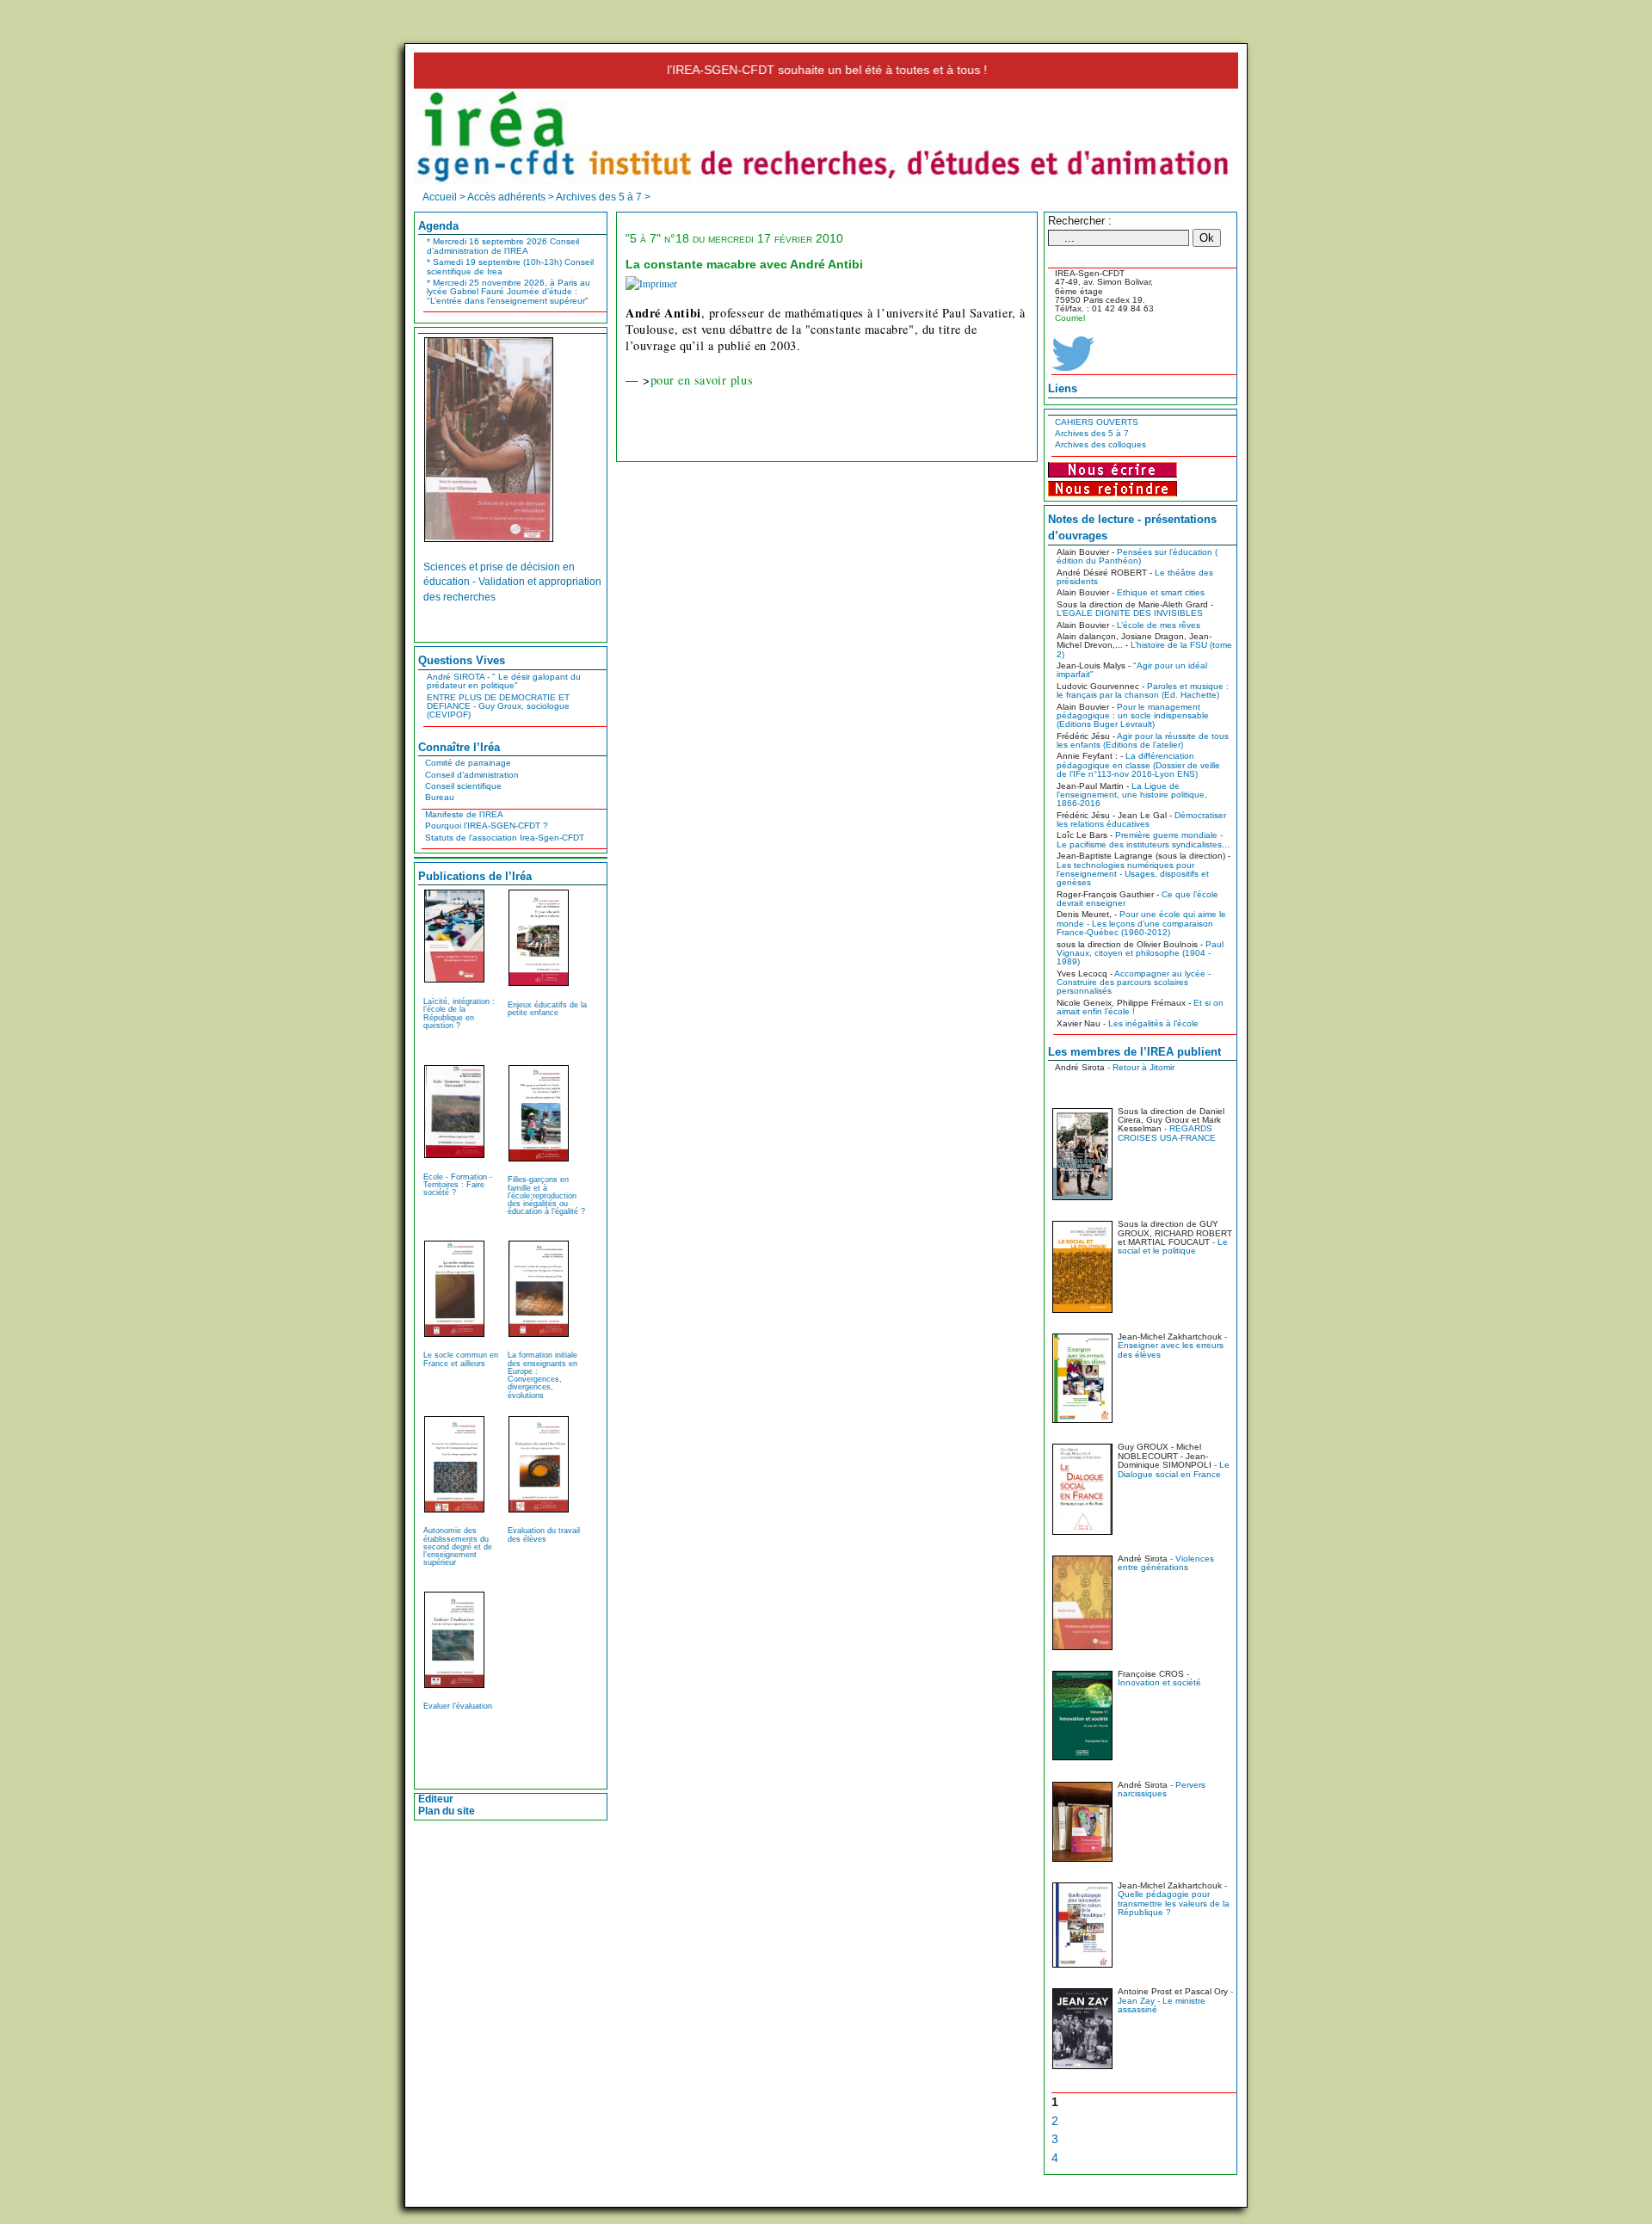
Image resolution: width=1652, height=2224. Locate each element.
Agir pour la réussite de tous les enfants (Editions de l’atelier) (1143, 740)
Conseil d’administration (472, 775)
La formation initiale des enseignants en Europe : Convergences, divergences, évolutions (542, 1375)
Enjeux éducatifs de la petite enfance (547, 1009)
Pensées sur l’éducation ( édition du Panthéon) (1137, 556)
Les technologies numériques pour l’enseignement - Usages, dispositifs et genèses (1133, 874)
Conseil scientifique (463, 786)
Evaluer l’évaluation (458, 1706)
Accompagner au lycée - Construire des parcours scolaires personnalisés (1134, 983)
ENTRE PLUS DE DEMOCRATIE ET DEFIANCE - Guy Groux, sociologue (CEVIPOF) (498, 706)
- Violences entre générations (1166, 1563)
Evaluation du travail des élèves (544, 1534)
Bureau (440, 797)
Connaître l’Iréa (459, 747)
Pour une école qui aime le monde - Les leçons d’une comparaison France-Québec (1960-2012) (1141, 923)
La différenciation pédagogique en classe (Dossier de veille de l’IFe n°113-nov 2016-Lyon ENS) (1138, 765)
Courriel (1070, 318)
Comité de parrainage (468, 763)
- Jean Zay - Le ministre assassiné (1175, 2000)
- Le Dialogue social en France (1174, 1469)
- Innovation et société (1159, 1678)
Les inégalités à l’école (1153, 1023)
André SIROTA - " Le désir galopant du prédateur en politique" (504, 681)
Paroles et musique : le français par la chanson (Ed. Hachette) (1143, 690)
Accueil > (445, 197)
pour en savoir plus (702, 380)
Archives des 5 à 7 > (603, 197)
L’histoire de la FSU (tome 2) (1144, 649)
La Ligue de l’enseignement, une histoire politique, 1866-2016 (1132, 795)
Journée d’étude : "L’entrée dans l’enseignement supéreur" (509, 292)
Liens (1063, 388)
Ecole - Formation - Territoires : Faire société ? (458, 1185)
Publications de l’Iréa (475, 876)
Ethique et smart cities (1161, 592)
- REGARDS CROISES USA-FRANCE (1167, 1133)
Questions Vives (462, 660)
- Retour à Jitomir (1140, 1067)
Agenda (438, 226)
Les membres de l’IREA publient (1134, 1052)
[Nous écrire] (1113, 469)
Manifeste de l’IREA (464, 814)
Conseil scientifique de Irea (510, 266)
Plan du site (447, 1811)
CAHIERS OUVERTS (1097, 422)
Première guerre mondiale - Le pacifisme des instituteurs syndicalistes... (1143, 839)
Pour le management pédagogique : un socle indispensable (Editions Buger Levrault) (1133, 716)
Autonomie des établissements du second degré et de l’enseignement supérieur (458, 1546)
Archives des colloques (1100, 444)
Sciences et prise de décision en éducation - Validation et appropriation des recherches (512, 582)
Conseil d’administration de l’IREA (503, 246)
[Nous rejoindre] (1113, 487)
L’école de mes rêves (1159, 625)
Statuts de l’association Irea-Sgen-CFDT (505, 838)
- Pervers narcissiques (1162, 1789)
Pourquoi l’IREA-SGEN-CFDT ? (487, 826)
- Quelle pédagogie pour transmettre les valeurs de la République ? (1174, 1899)
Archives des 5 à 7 (1092, 433)
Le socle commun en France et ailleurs (461, 1359)
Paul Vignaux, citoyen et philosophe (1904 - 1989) (1140, 953)
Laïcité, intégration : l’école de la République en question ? (459, 1013)
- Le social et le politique (1173, 1246)
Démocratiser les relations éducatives (1141, 819)
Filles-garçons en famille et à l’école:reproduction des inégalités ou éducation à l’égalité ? (546, 1195)
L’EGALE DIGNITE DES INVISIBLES (1130, 613)
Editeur (436, 1799)
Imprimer (658, 283)
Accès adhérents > (512, 197)
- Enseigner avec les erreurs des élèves (1172, 1346)
